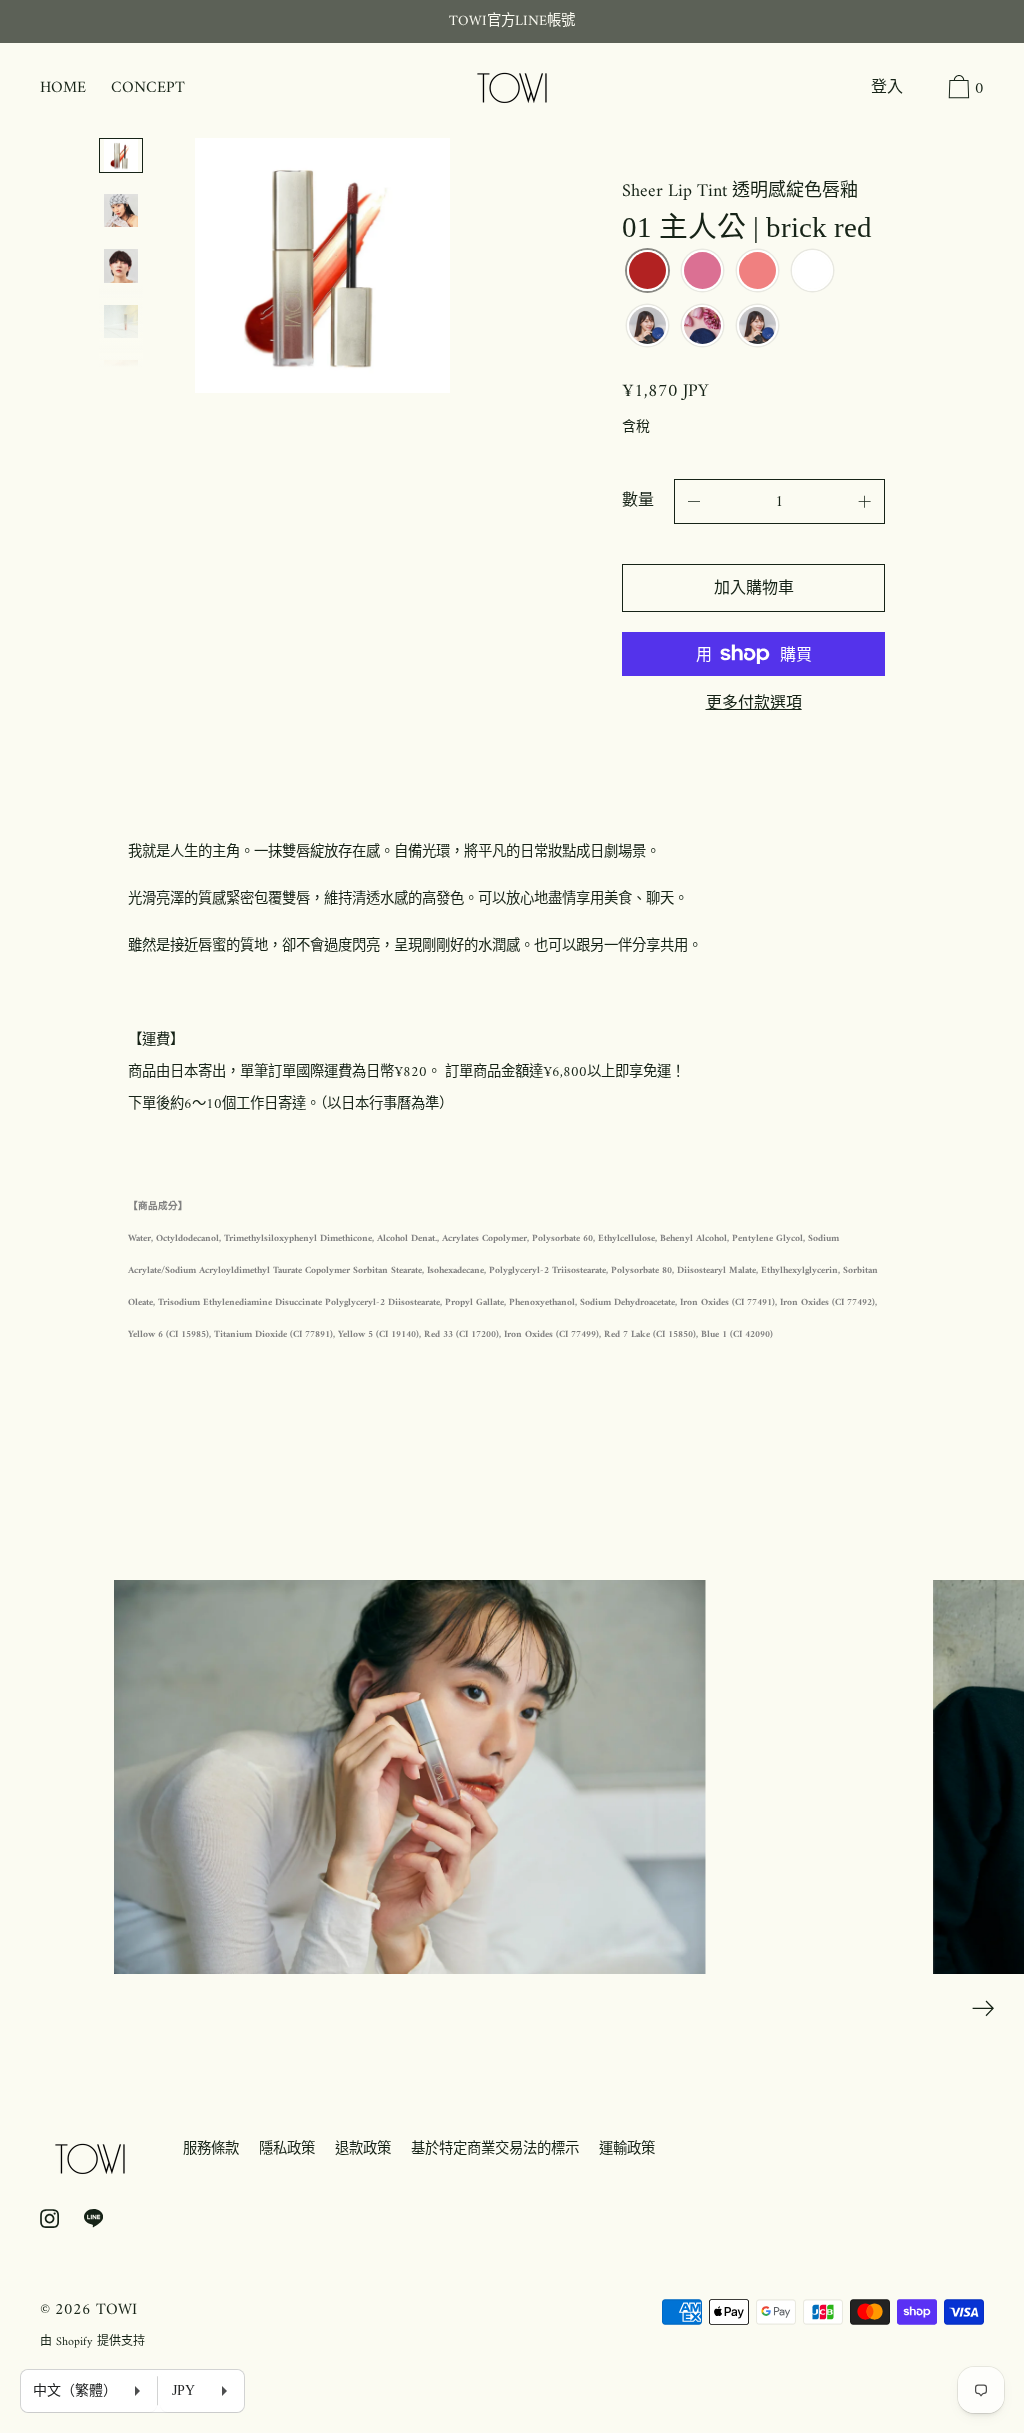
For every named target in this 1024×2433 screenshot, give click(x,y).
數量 (638, 501)
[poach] (647, 328)
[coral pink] (757, 273)
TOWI (116, 2310)
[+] (865, 501)
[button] (923, 90)
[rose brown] (702, 273)
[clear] (812, 273)
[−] (694, 501)
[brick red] (647, 273)
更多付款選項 (754, 705)
